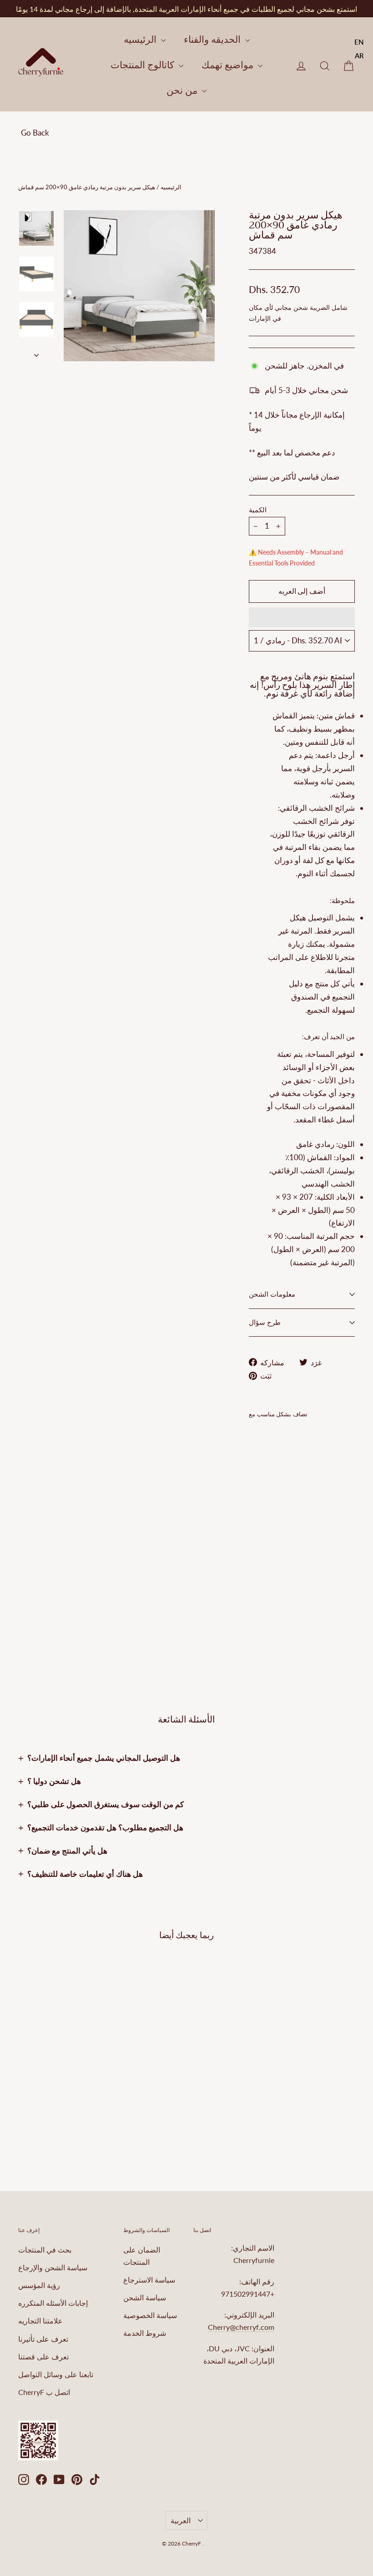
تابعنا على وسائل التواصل (56, 2374)
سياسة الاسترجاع (149, 2280)
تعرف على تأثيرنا (43, 2339)
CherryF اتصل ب (44, 2392)
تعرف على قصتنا (43, 2356)
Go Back (35, 133)
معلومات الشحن (272, 1294)
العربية (181, 2520)
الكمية (258, 510)
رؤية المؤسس (39, 2285)
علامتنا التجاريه (40, 2321)
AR (359, 56)
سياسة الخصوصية (150, 2315)
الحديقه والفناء (213, 39)
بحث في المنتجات (45, 2250)
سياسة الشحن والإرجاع (53, 2267)
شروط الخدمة (145, 2333)
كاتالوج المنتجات (144, 64)
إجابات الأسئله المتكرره (53, 2303)
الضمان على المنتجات (142, 2256)
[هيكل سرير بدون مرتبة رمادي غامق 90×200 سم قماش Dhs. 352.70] (258, 1509)
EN (359, 42)
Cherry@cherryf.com (241, 2327)
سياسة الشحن (145, 2297)
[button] (302, 617)
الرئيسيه (141, 39)
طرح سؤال (265, 1323)
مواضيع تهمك (229, 64)
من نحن (183, 90)
